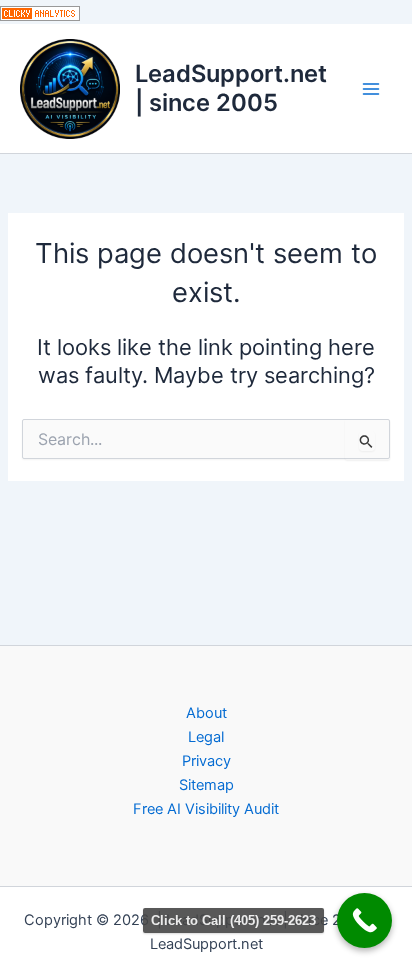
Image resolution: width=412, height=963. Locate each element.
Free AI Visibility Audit (206, 809)
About (206, 713)
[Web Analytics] (40, 12)
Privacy (206, 761)
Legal (206, 737)
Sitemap (206, 785)
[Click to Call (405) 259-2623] (364, 920)
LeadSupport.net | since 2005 (231, 87)
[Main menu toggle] (371, 89)
